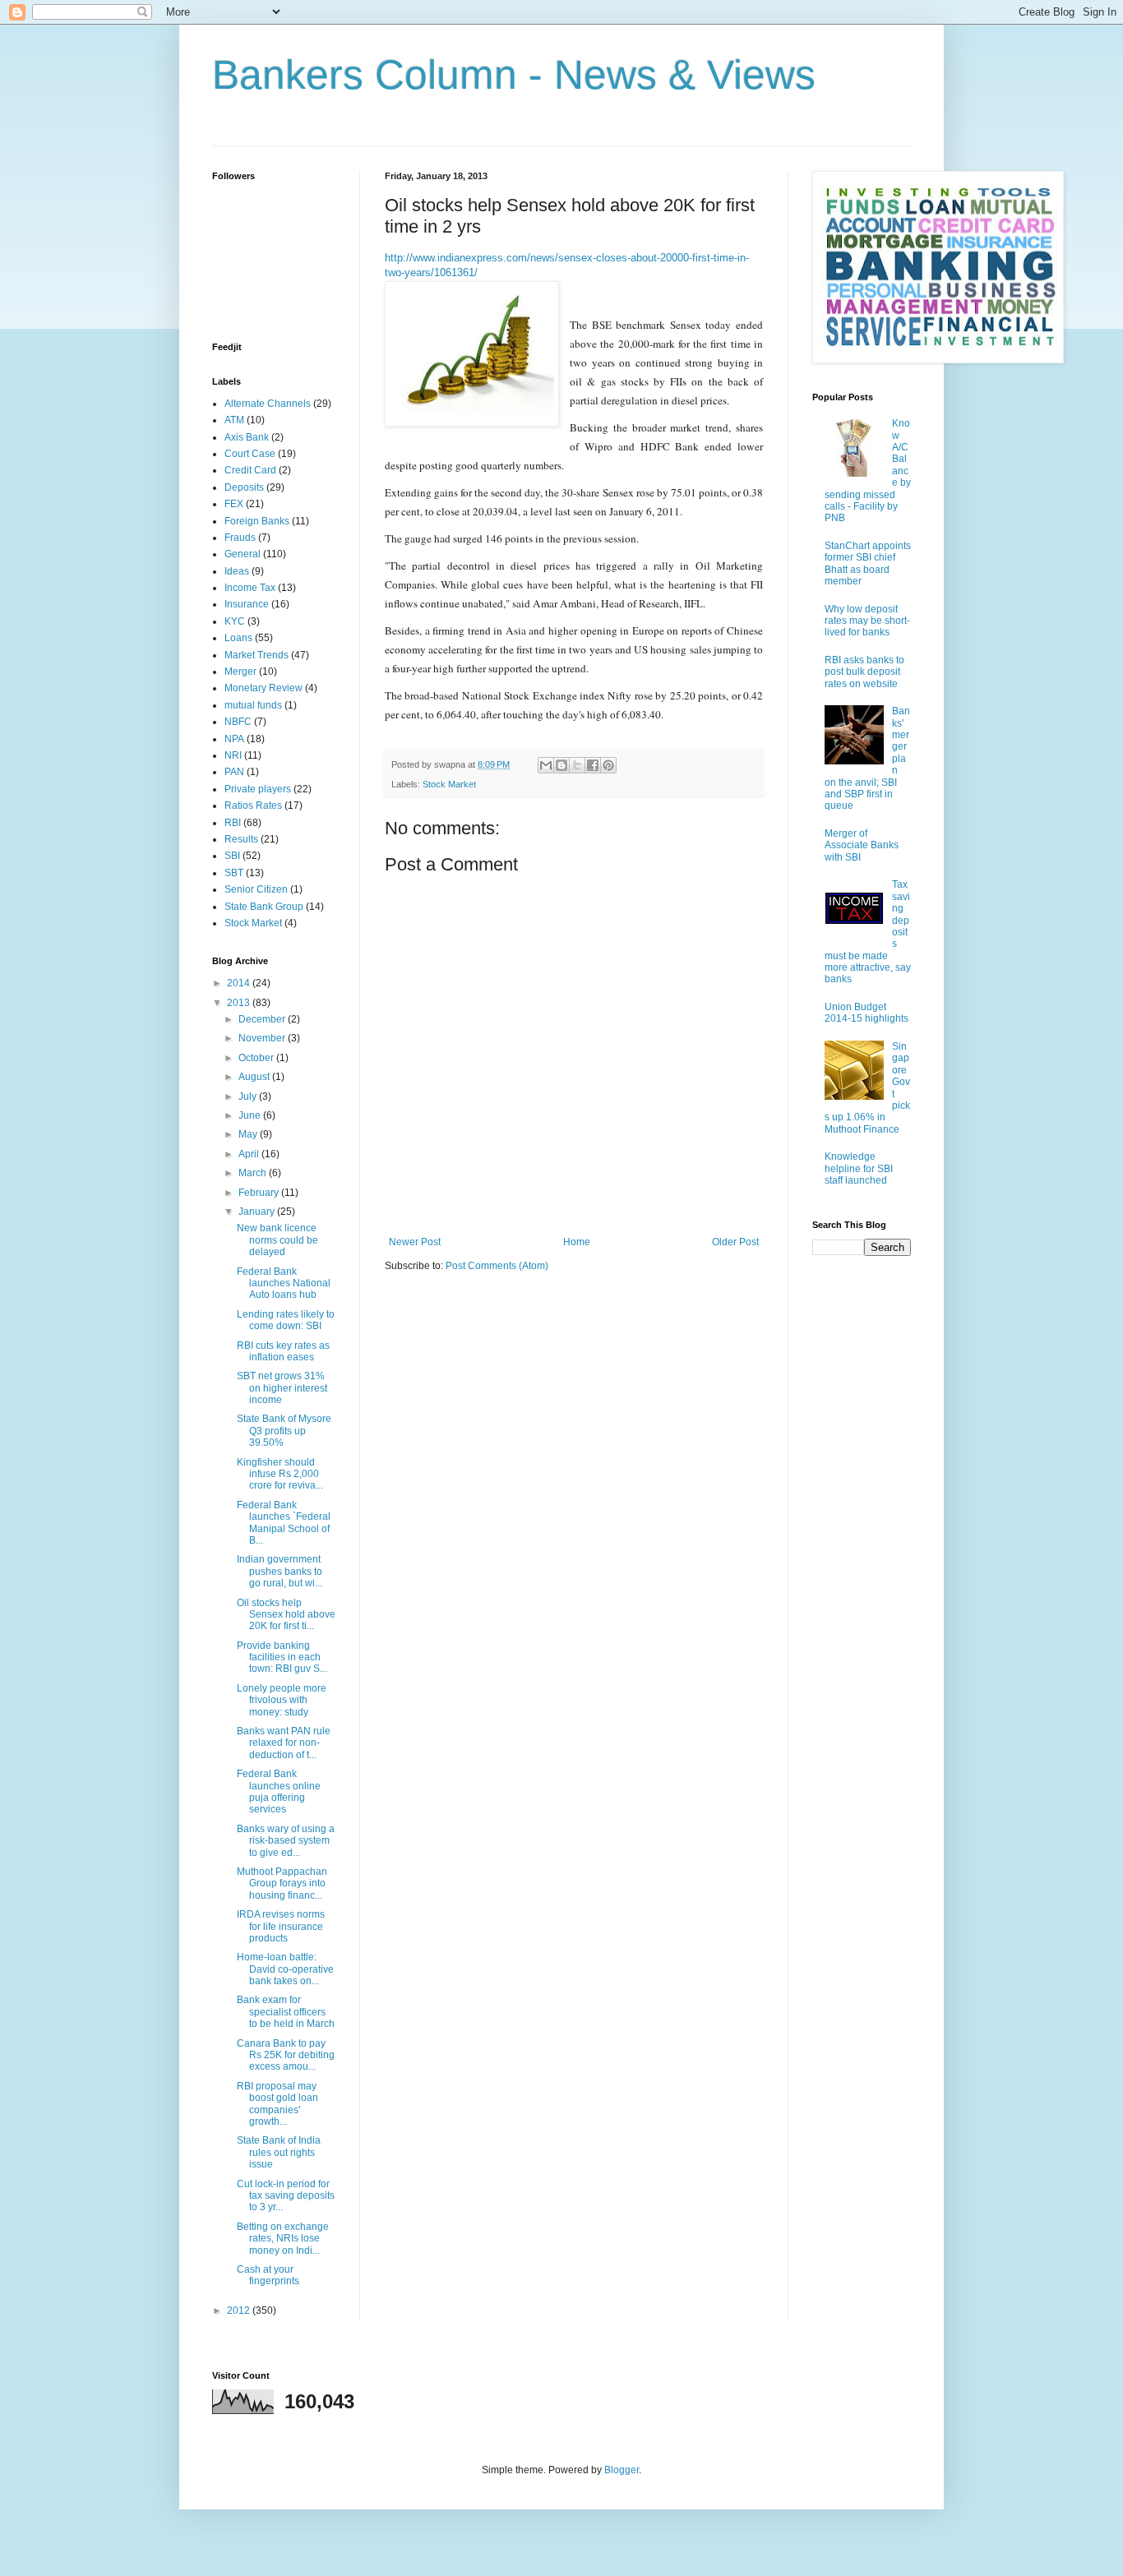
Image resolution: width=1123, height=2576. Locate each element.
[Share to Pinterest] (608, 765)
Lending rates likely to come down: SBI (286, 1320)
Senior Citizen (256, 889)
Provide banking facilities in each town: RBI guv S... (282, 1657)
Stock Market (449, 784)
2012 (240, 2311)
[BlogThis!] (561, 765)
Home (577, 1242)
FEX (234, 504)
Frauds (240, 538)
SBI (232, 856)
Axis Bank (247, 437)
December (263, 1019)
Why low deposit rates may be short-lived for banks (867, 621)
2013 (240, 1003)
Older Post (735, 1242)
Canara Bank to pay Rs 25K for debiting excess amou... (286, 2055)
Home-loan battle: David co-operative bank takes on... (285, 1969)
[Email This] (546, 765)
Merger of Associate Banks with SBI (862, 845)
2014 (240, 983)
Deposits (244, 487)
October (257, 1058)
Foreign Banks (257, 521)
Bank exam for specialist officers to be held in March (286, 2012)
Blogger (622, 2470)
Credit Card (250, 470)
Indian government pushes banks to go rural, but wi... (280, 1571)
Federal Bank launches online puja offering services (279, 1791)
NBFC (238, 722)
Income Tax (250, 588)
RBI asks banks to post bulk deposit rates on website (864, 672)
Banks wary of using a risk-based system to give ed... (286, 1841)
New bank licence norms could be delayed (277, 1240)
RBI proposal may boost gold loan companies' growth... (277, 2104)
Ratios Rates (253, 806)
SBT (234, 873)
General (243, 554)
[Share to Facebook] (593, 765)
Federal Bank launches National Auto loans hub (284, 1283)
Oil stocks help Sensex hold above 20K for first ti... (286, 1615)
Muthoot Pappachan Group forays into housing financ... (282, 1884)
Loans (238, 638)
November (263, 1038)
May (249, 1134)
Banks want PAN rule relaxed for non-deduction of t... (284, 1743)
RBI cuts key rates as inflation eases (283, 1351)
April (250, 1154)
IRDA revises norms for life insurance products (281, 1926)
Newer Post (415, 1242)
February (260, 1193)
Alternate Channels (268, 404)
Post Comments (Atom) (497, 1266)
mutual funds (253, 705)
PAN (234, 772)
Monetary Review (263, 688)
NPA (234, 739)
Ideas (237, 571)
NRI (233, 755)
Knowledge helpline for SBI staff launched (859, 1168)
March (254, 1173)
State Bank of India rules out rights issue (279, 2152)
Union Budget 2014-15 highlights (867, 1013)
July (249, 1096)
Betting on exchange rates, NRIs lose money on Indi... (283, 2239)
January (258, 1212)
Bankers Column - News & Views (514, 75)
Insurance (247, 604)
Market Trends (256, 655)
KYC (235, 621)
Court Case (250, 454)
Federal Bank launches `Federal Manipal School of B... (284, 1523)
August (255, 1077)
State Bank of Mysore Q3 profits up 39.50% (284, 1431)
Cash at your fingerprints (268, 2275)
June (251, 1115)
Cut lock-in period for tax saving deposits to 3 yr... (286, 2196)
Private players (258, 789)
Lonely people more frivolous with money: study (282, 1700)
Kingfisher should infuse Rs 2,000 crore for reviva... (280, 1474)
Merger (240, 672)
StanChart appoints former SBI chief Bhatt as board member (868, 563)
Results (241, 839)
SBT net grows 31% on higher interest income (282, 1388)
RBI (233, 823)
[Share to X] (577, 765)
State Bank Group (264, 907)
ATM (234, 420)
